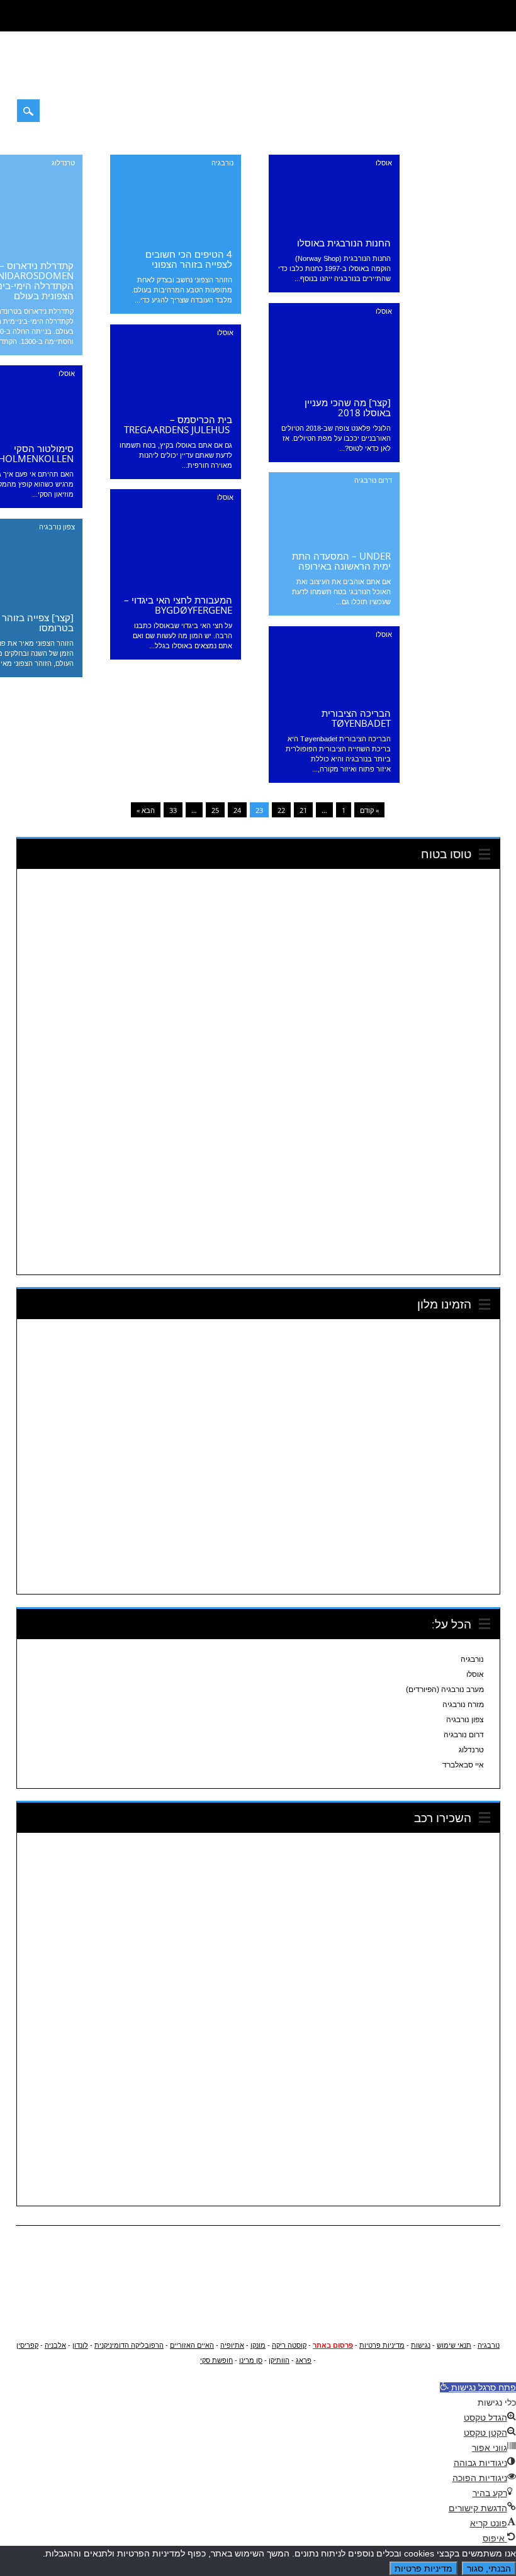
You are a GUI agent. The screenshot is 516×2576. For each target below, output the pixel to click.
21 (303, 810)
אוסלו (384, 163)
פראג (304, 2360)
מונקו (258, 2345)
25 (215, 810)
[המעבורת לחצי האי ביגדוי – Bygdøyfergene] (176, 583)
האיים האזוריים (192, 2345)
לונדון (80, 2345)
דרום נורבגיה (373, 480)
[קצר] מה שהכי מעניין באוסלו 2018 (348, 407)
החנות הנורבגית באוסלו (344, 243)
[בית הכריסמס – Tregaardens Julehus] (176, 403)
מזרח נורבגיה (463, 1705)
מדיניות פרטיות (382, 2345)
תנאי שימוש (454, 2345)
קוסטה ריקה (289, 2345)
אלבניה (55, 2345)
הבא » (146, 810)
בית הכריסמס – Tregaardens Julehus (178, 424)
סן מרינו (251, 2360)
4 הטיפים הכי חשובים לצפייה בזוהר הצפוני (189, 259)
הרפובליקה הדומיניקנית (129, 2345)
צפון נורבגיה (57, 527)
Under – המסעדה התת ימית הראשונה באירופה (341, 561)
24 (237, 810)
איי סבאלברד (463, 1765)
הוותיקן (279, 2360)
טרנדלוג (63, 163)
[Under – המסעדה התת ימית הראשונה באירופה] (334, 539)
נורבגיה (222, 163)
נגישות (421, 2345)
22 (281, 810)
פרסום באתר (333, 2345)
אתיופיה (232, 2345)
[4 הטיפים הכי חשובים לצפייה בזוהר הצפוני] (176, 238)
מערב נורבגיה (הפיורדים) (445, 1689)
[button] (478, 2387)
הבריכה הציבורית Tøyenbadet (356, 718)
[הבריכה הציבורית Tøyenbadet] (334, 697)
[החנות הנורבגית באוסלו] (334, 226)
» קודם (369, 810)
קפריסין (27, 2345)
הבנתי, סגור (489, 2568)
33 (173, 810)
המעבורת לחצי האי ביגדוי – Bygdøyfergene (178, 605)
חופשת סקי (216, 2360)
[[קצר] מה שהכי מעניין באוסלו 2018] (334, 386)
